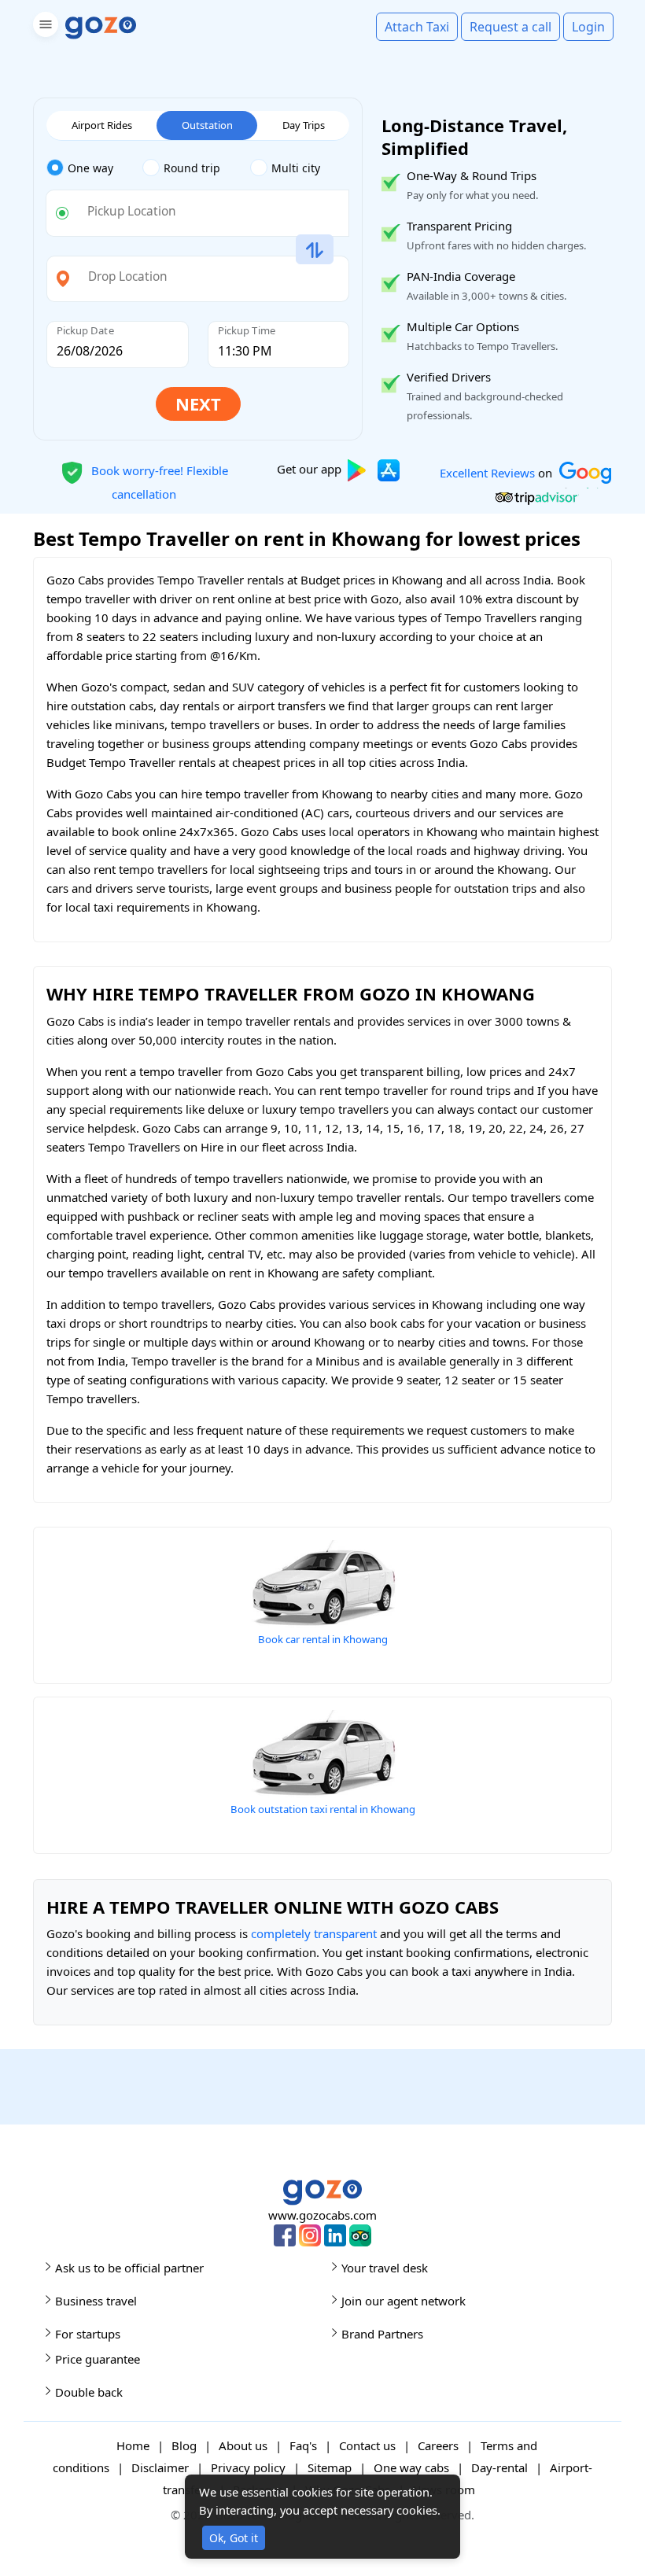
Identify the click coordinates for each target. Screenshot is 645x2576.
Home (133, 2445)
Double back (89, 2392)
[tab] (94, 168)
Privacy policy (248, 2467)
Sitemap (330, 2467)
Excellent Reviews (487, 472)
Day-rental (499, 2467)
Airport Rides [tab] (102, 125)
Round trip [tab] (192, 168)
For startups (88, 2334)
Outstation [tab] (207, 125)
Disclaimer (160, 2467)
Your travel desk (385, 2268)
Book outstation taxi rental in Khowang (323, 1809)
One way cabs (411, 2467)
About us (243, 2445)
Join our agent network (404, 2301)
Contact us (367, 2445)
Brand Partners (382, 2334)
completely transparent (314, 1933)
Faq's (303, 2445)
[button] (44, 27)
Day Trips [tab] (304, 125)
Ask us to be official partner (129, 2268)
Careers (438, 2445)
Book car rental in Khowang (323, 1639)
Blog (184, 2445)
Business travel (96, 2301)
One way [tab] (90, 168)
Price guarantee (98, 2359)
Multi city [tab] (296, 168)
